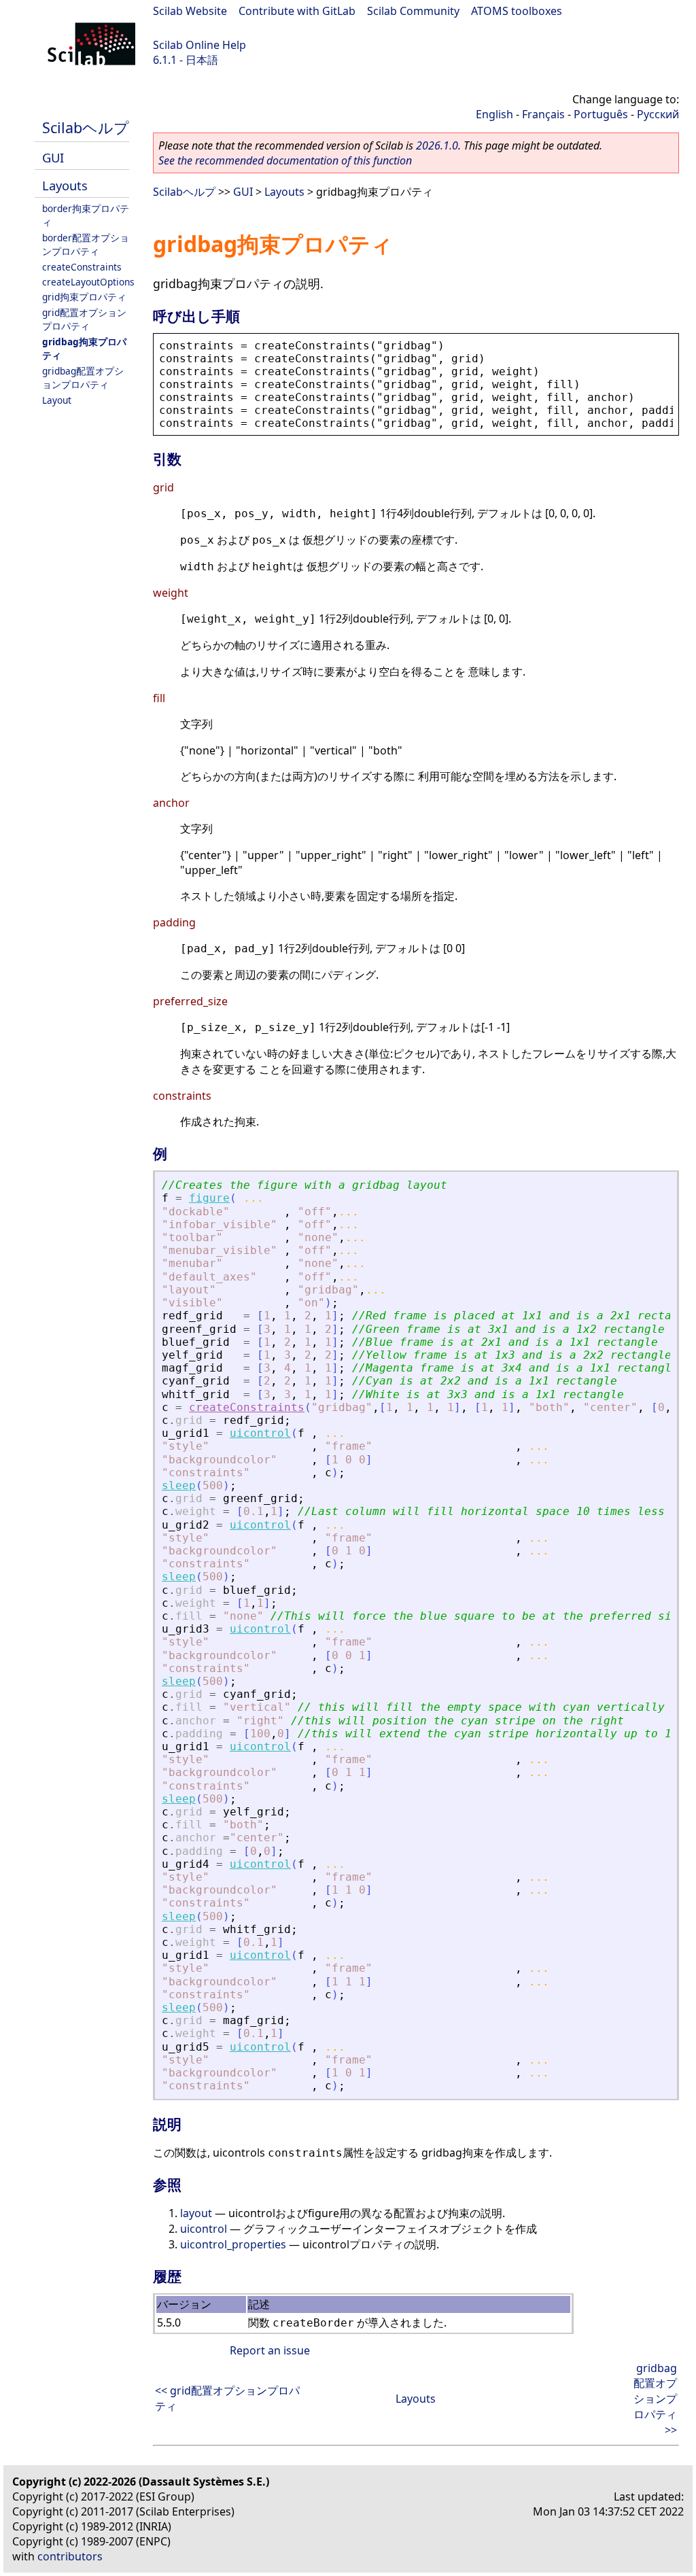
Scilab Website (190, 11)
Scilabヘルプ (86, 127)
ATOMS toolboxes (517, 11)
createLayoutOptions (88, 282)
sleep (179, 1485)
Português (601, 114)
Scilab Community (413, 11)
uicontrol (260, 1433)
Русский (658, 114)
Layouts (65, 185)
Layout (57, 400)
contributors (70, 2556)
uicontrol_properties (233, 2244)
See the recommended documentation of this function (285, 160)
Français (543, 114)
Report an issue (270, 2350)
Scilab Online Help (199, 45)
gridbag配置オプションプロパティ (83, 378)
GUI (53, 157)
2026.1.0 (437, 145)
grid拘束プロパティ (84, 297)
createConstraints (82, 267)
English (494, 114)
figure (209, 1198)
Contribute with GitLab (297, 11)
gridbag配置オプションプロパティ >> (655, 2399)
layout (196, 2213)
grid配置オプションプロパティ (84, 319)
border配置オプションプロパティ (86, 244)
